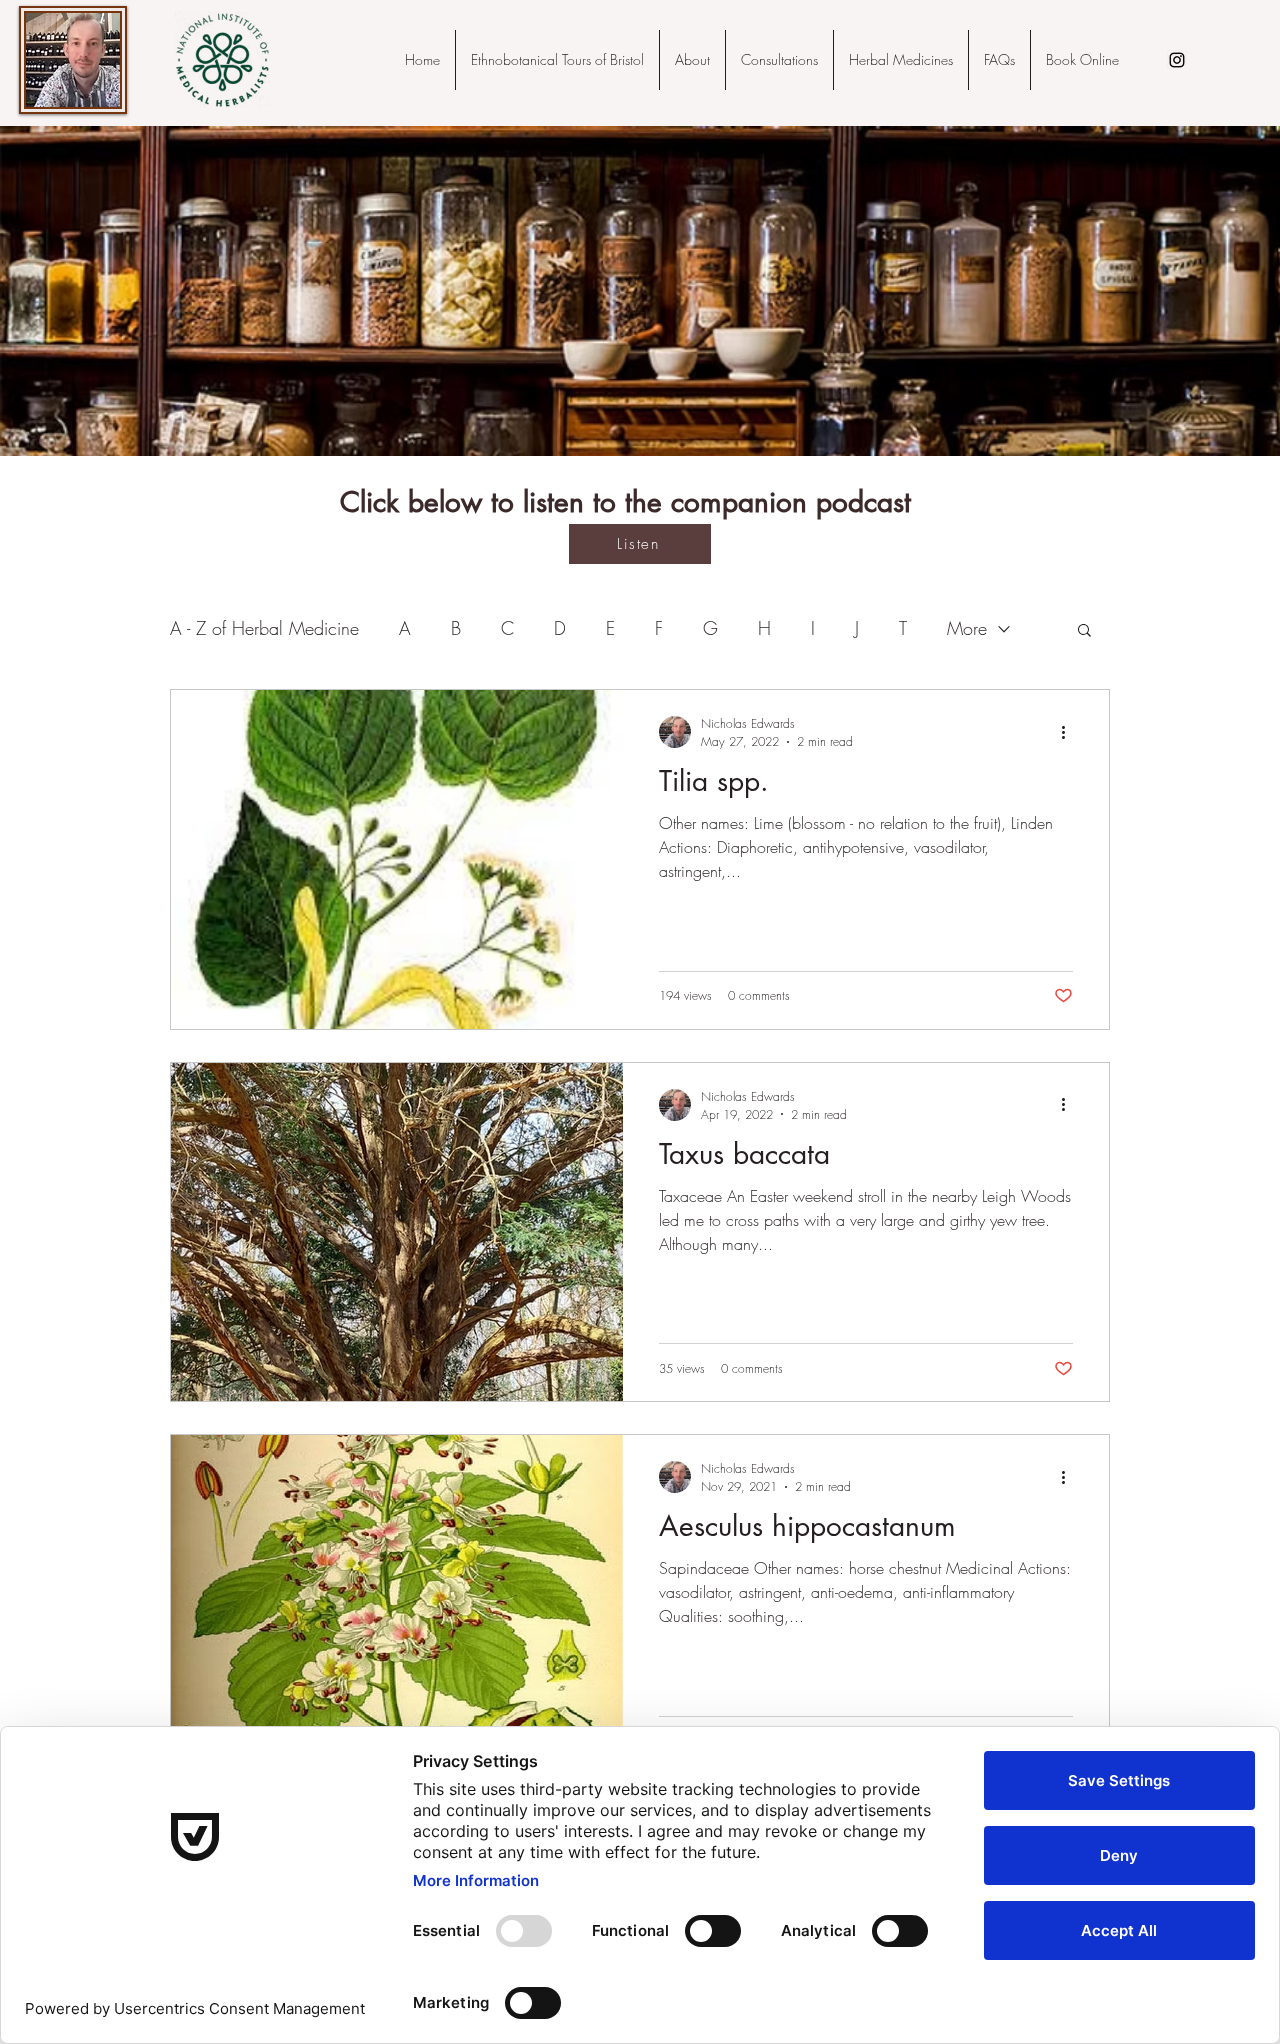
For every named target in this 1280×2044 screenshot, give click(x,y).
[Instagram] (1177, 60)
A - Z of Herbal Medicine (264, 628)
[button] (1084, 631)
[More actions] (1070, 732)
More (967, 628)
